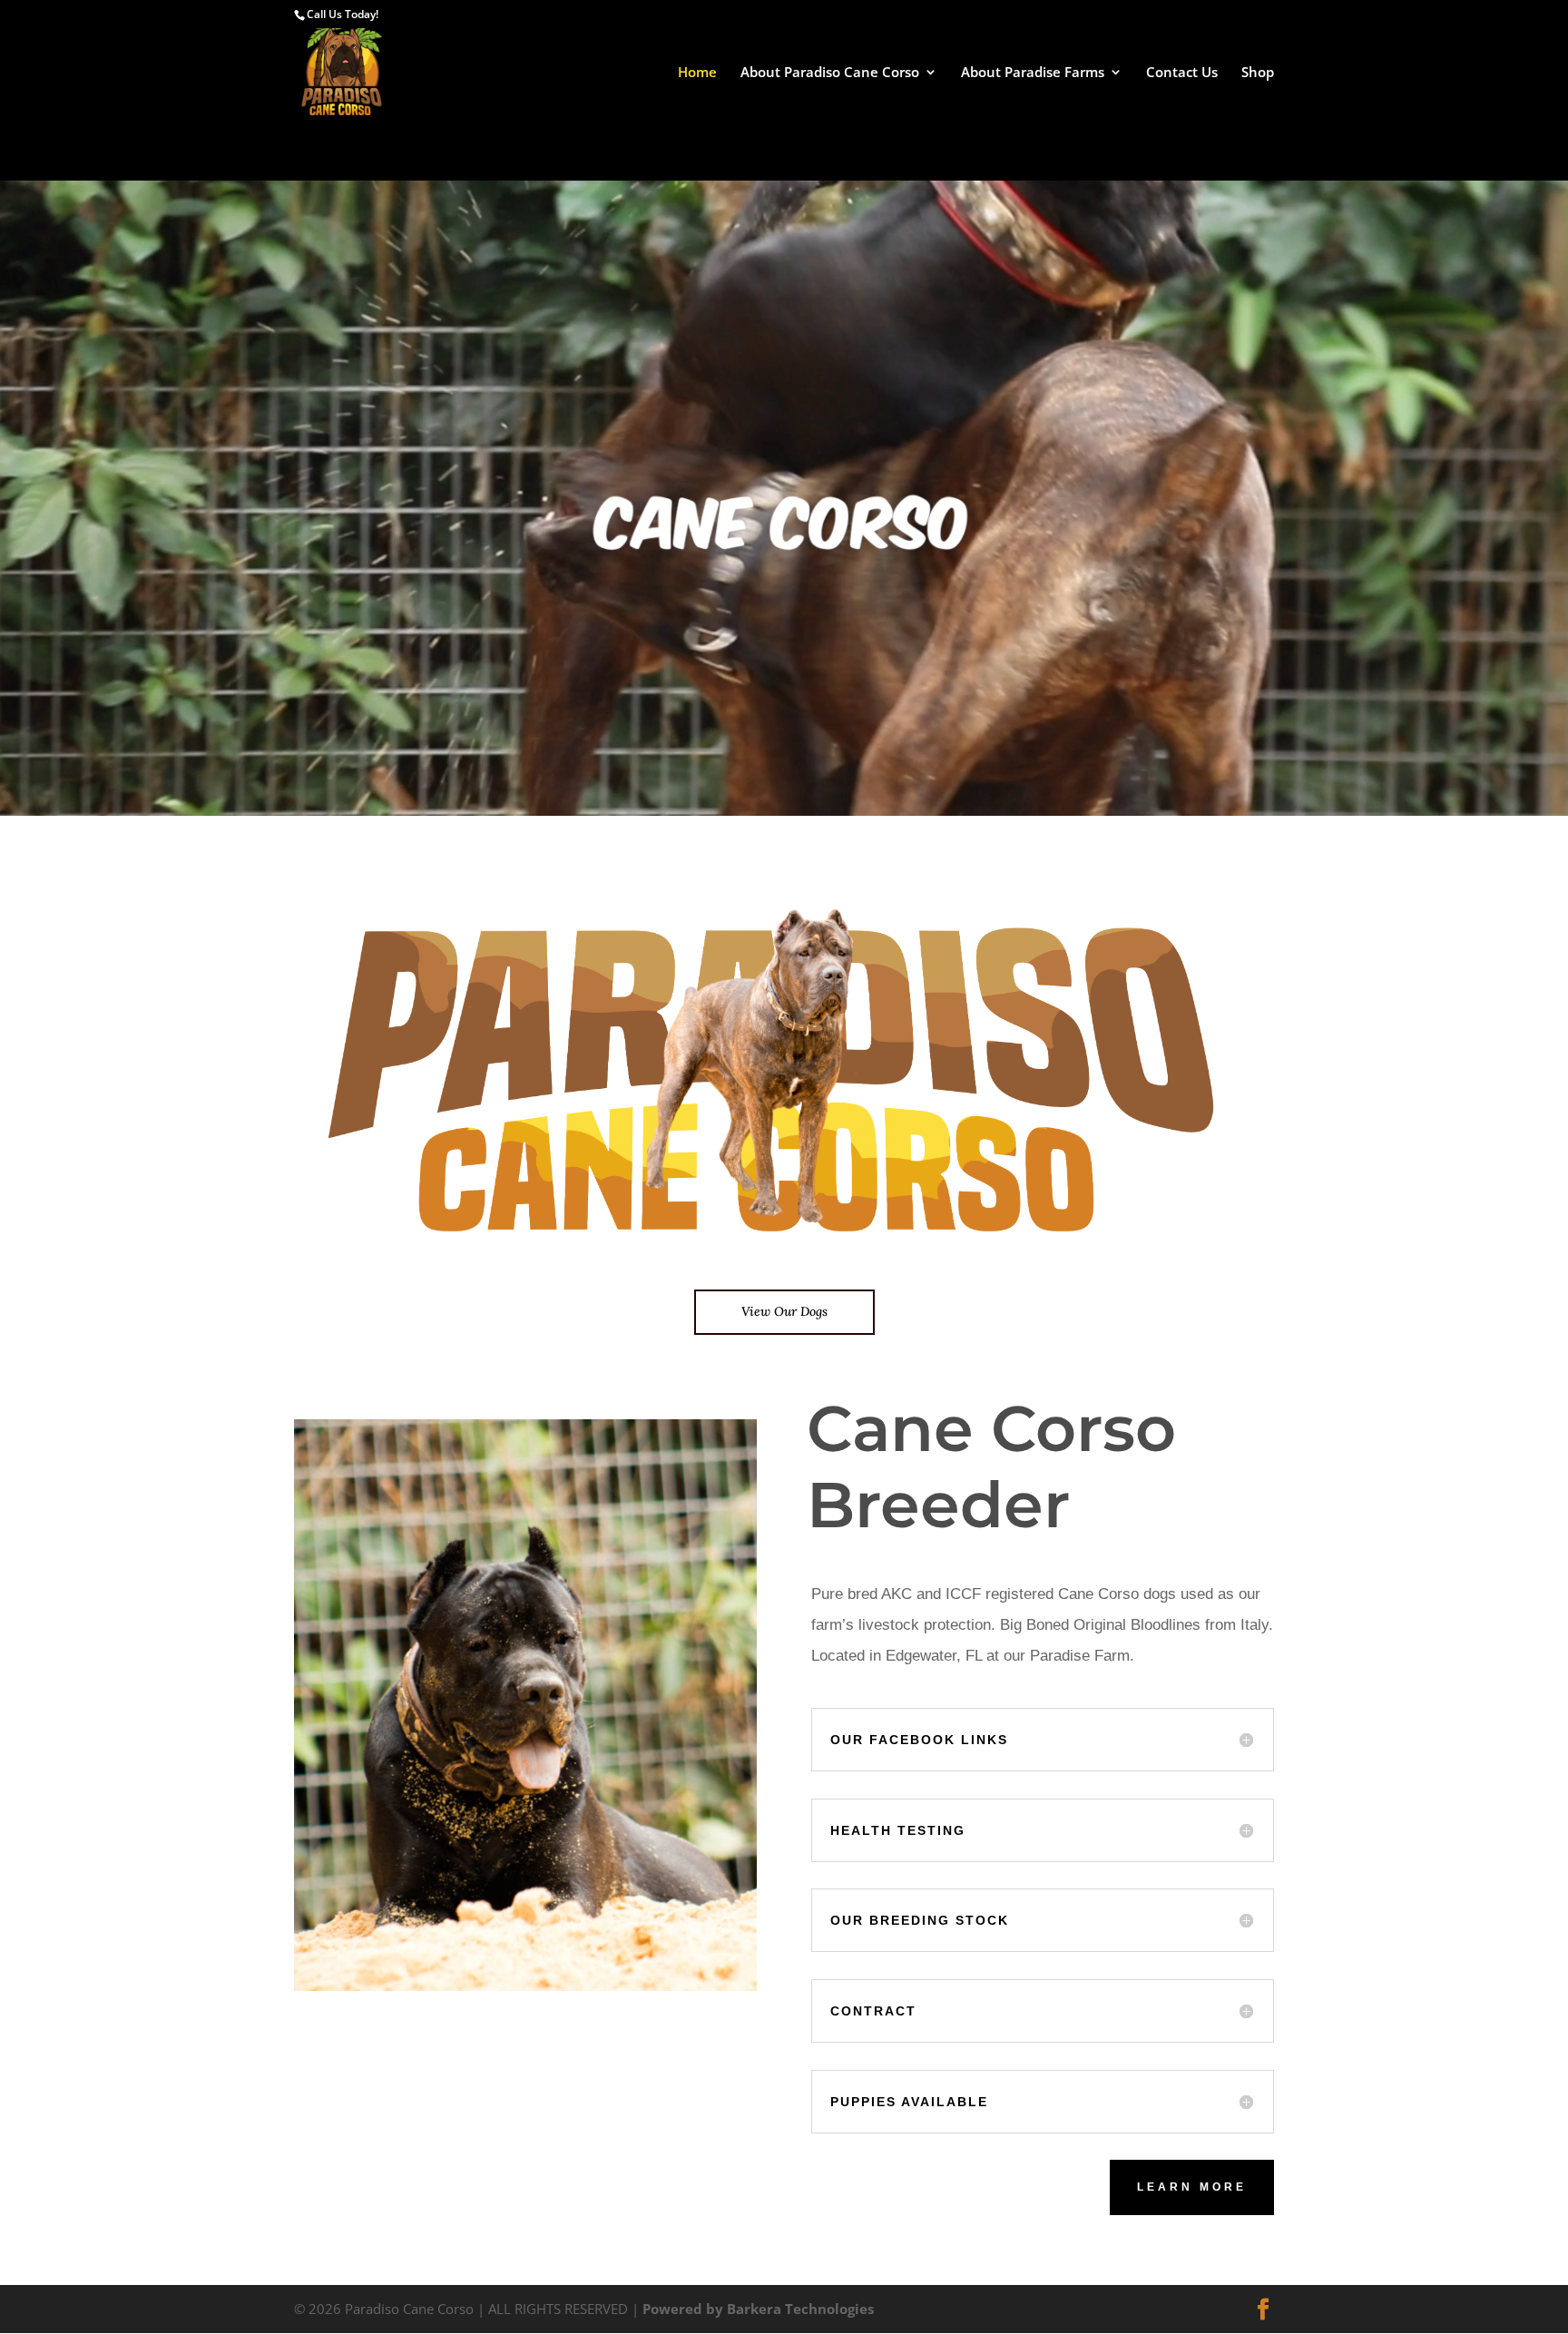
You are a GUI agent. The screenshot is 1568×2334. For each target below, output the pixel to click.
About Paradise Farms (1033, 73)
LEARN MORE (1192, 2187)
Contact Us (1182, 73)
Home (697, 73)
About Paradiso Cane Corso (830, 73)
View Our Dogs (784, 1311)
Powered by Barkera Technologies (758, 2309)
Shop (1258, 73)
